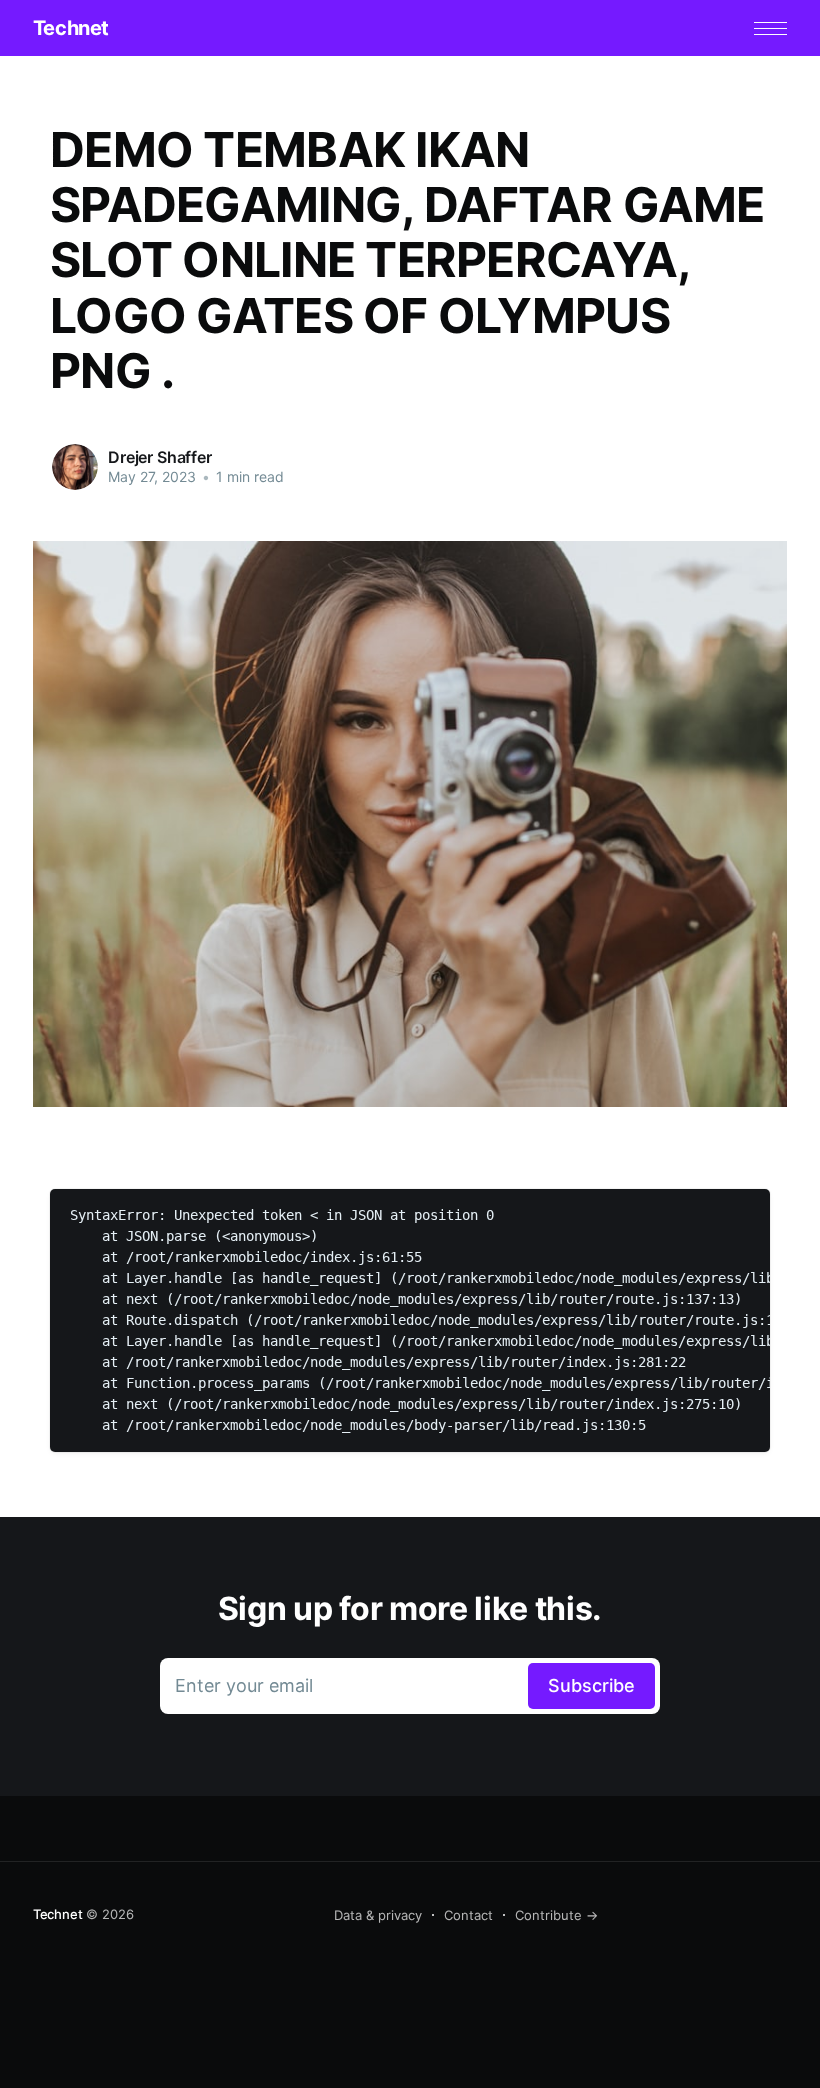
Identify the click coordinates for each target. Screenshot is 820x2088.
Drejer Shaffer (160, 457)
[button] (770, 28)
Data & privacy (378, 1915)
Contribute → (556, 1915)
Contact (468, 1915)
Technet (71, 28)
